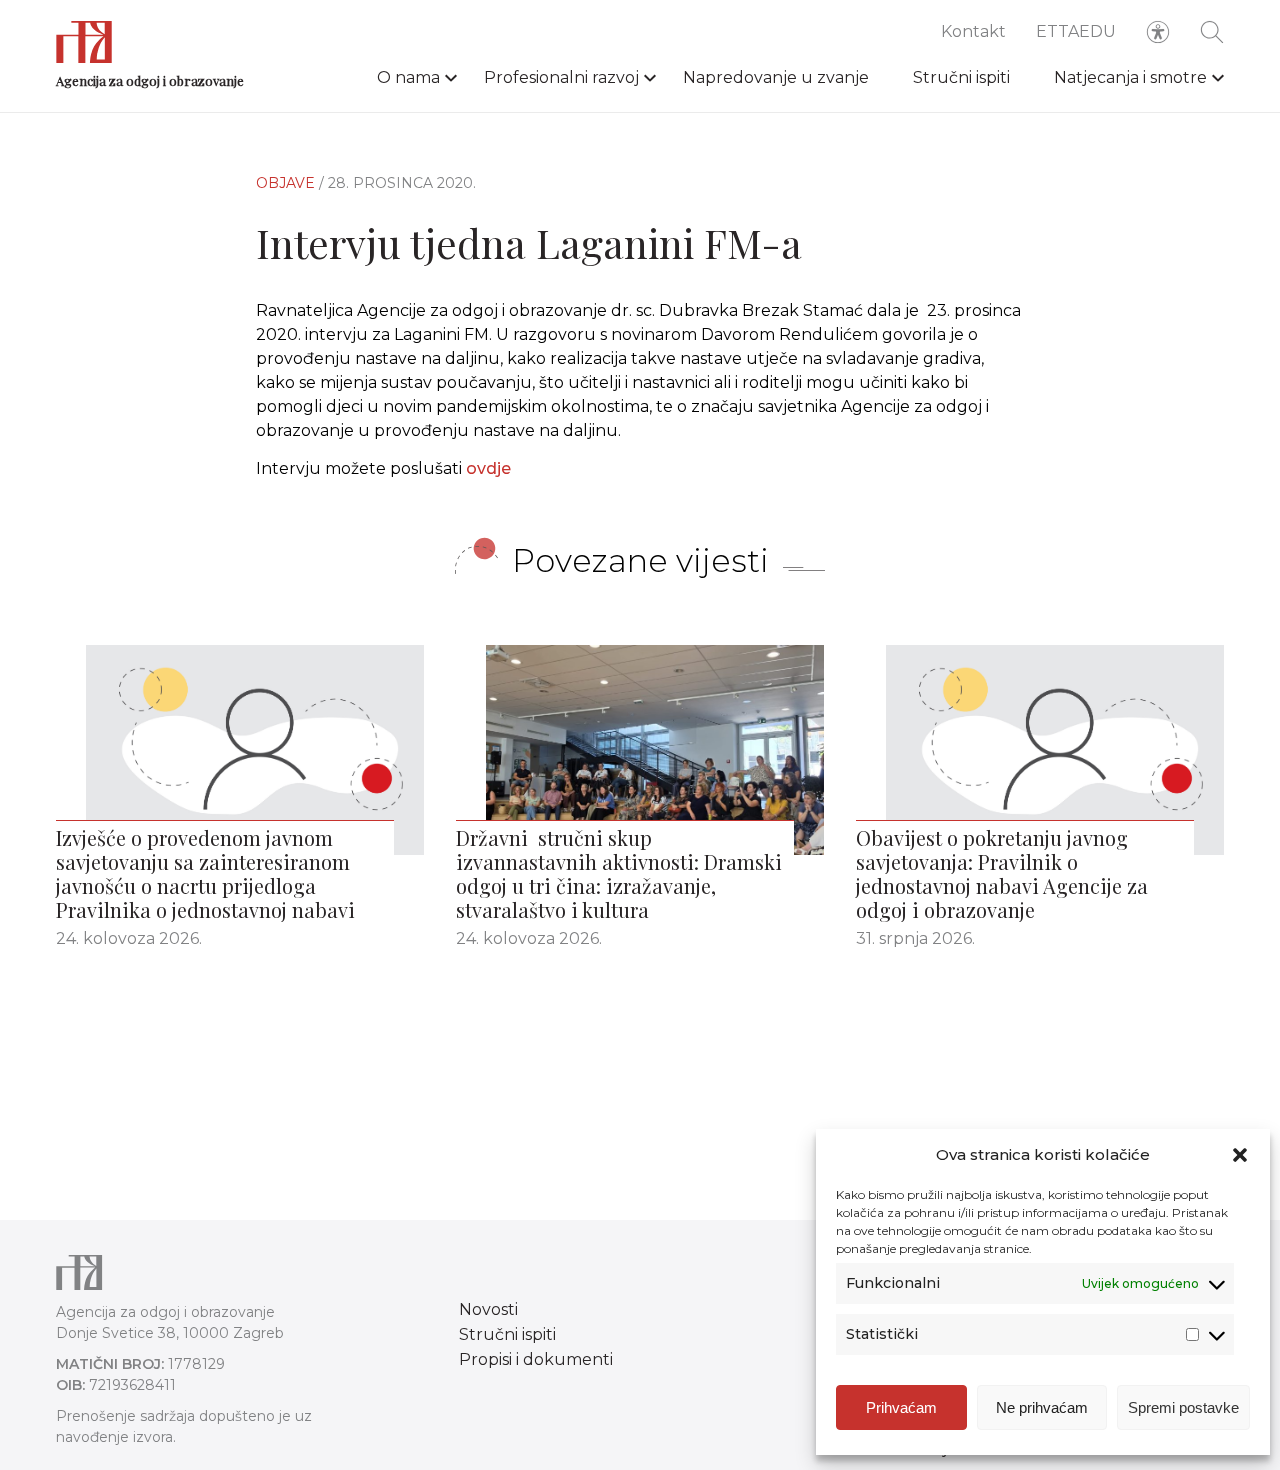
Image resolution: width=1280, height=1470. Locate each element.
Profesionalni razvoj (561, 77)
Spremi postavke (1183, 1407)
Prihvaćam (901, 1407)
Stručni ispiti (961, 77)
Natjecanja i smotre (1130, 77)
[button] (1240, 1155)
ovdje (488, 468)
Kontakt (973, 31)
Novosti (488, 1309)
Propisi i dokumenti (536, 1359)
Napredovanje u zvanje (776, 77)
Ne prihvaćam (1042, 1407)
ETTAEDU (1076, 31)
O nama (408, 77)
